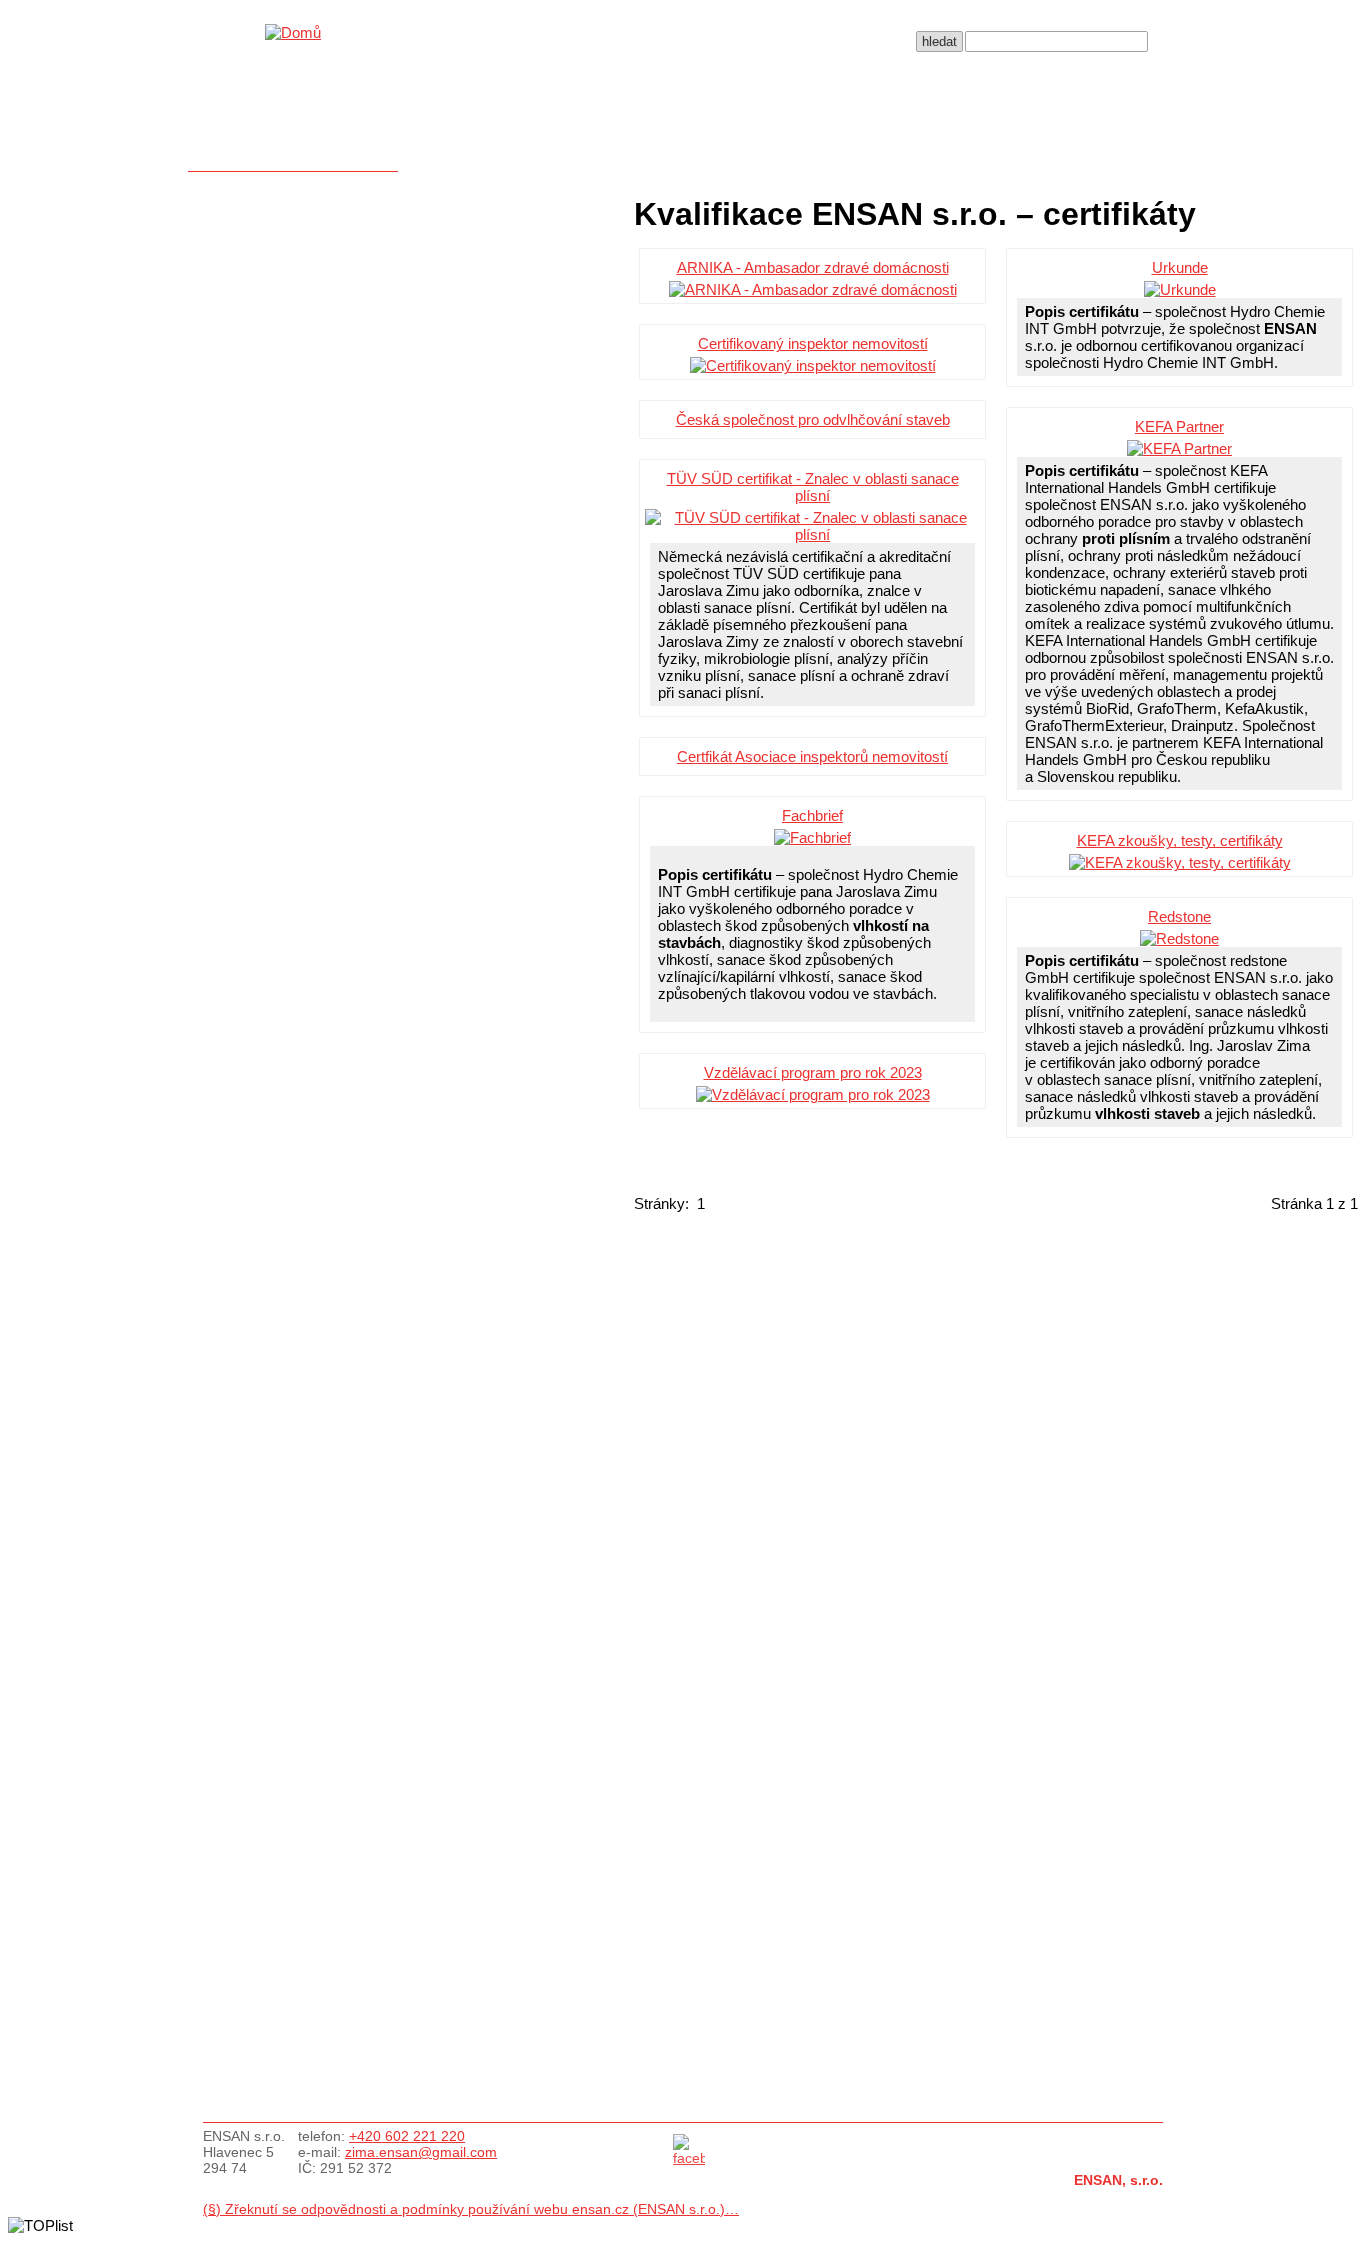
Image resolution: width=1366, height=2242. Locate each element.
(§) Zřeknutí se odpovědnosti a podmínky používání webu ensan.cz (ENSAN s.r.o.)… (471, 2209)
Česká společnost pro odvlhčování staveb (813, 419)
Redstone (1179, 916)
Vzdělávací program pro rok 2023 (813, 1072)
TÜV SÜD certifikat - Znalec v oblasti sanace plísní (813, 487)
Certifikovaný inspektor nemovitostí (813, 343)
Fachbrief (812, 815)
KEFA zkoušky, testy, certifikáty (1180, 840)
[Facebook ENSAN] (689, 2158)
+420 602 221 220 (407, 2136)
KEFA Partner (1179, 426)
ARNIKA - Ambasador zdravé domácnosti (813, 267)
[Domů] (293, 32)
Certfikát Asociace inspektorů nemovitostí (812, 756)
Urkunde (1180, 267)
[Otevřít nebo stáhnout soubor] (812, 289)
